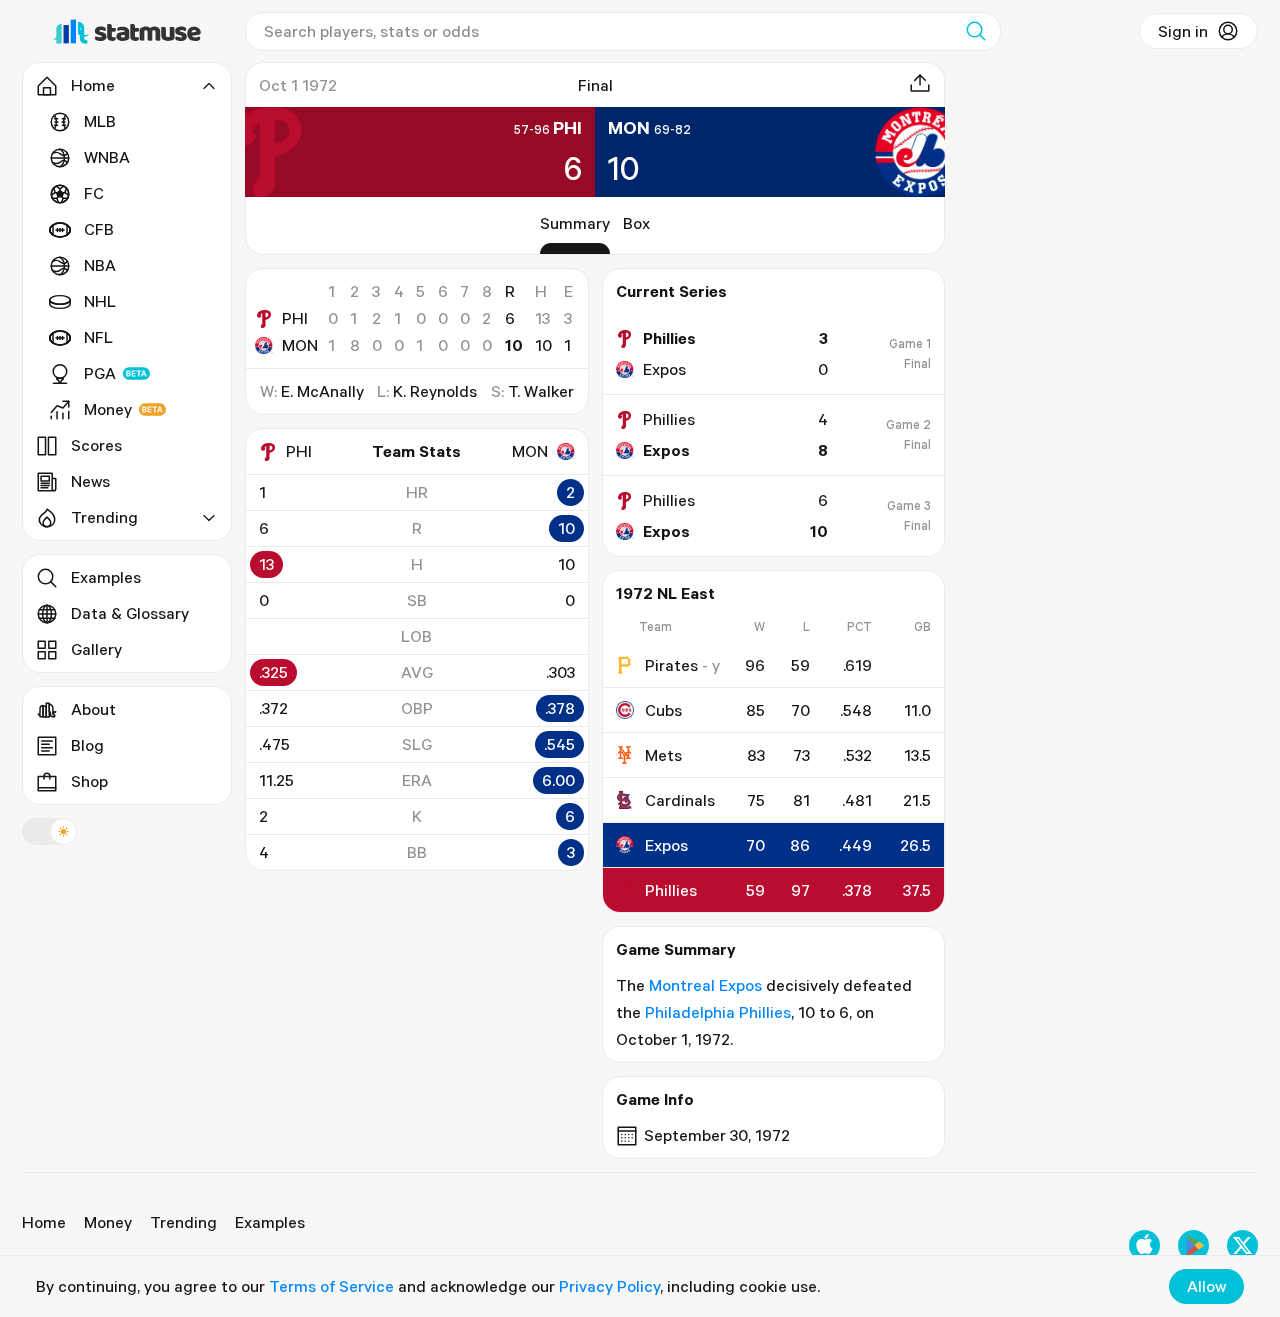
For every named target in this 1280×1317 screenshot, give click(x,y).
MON (300, 345)
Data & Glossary (130, 613)
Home (44, 1222)
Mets (663, 755)
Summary (575, 223)
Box (636, 223)
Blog (87, 745)
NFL (98, 337)
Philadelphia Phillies (718, 1012)
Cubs (663, 710)
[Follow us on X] (1242, 1245)
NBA (100, 265)
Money (108, 409)
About (93, 709)
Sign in (1183, 31)
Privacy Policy (609, 1286)
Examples (106, 577)
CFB (99, 229)
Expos (666, 845)
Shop (89, 781)
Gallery (96, 649)
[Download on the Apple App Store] (1144, 1245)
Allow (1206, 1286)
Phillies (671, 890)
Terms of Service (331, 1286)
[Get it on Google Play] (1193, 1245)
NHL (100, 301)
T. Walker (541, 391)
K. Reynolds (435, 391)
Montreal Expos (705, 985)
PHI (295, 318)
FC (94, 193)
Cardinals (680, 800)
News (90, 481)
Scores (96, 445)
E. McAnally (322, 391)
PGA (100, 373)
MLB (100, 121)
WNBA (107, 157)
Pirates (671, 665)
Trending (183, 1222)
